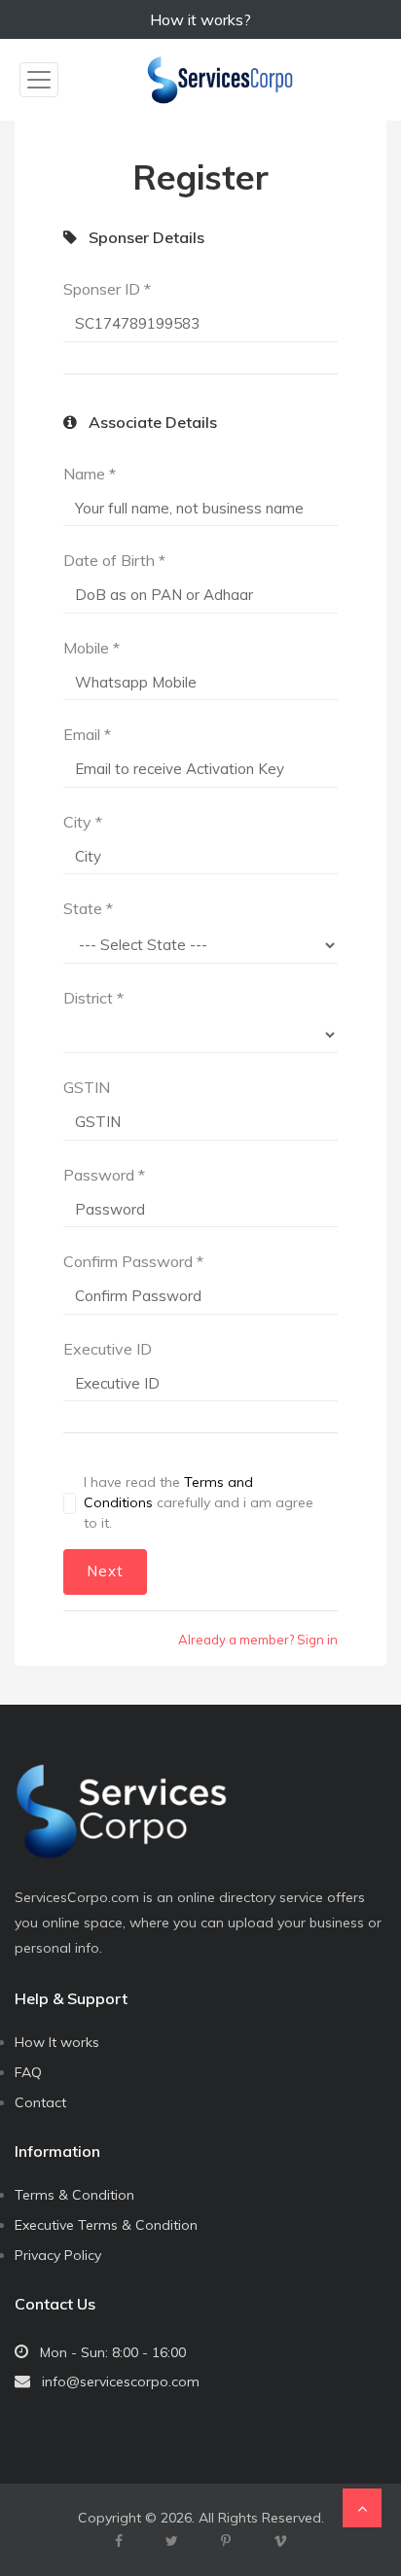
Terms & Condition (74, 2195)
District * (93, 998)
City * (83, 822)
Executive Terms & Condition (106, 2225)
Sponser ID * (107, 289)
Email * (87, 734)
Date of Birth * (114, 560)
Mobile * (91, 648)
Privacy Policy (58, 2255)
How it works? (200, 19)
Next (105, 1571)
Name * (90, 474)
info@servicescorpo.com (121, 2382)
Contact (40, 2102)
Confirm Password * (133, 1261)
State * (88, 908)
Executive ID (108, 1349)
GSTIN (87, 1087)
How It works (57, 2042)
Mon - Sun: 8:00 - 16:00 (113, 2352)
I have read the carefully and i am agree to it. (199, 1502)
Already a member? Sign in (258, 1640)
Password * (104, 1175)
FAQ (28, 2072)
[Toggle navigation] (39, 80)
